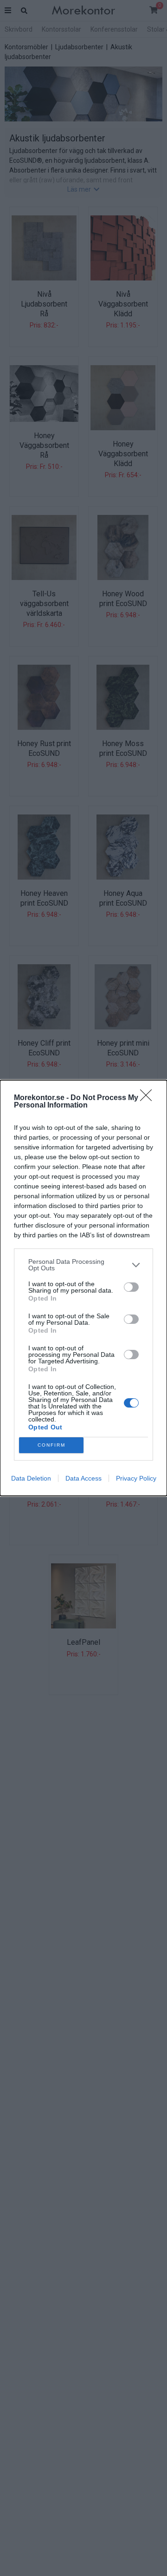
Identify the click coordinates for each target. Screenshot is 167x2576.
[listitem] (83, 1265)
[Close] (149, 1098)
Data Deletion (31, 1478)
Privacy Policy (136, 1478)
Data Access (83, 1478)
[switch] (131, 1287)
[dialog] (83, 1288)
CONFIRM (51, 1445)
